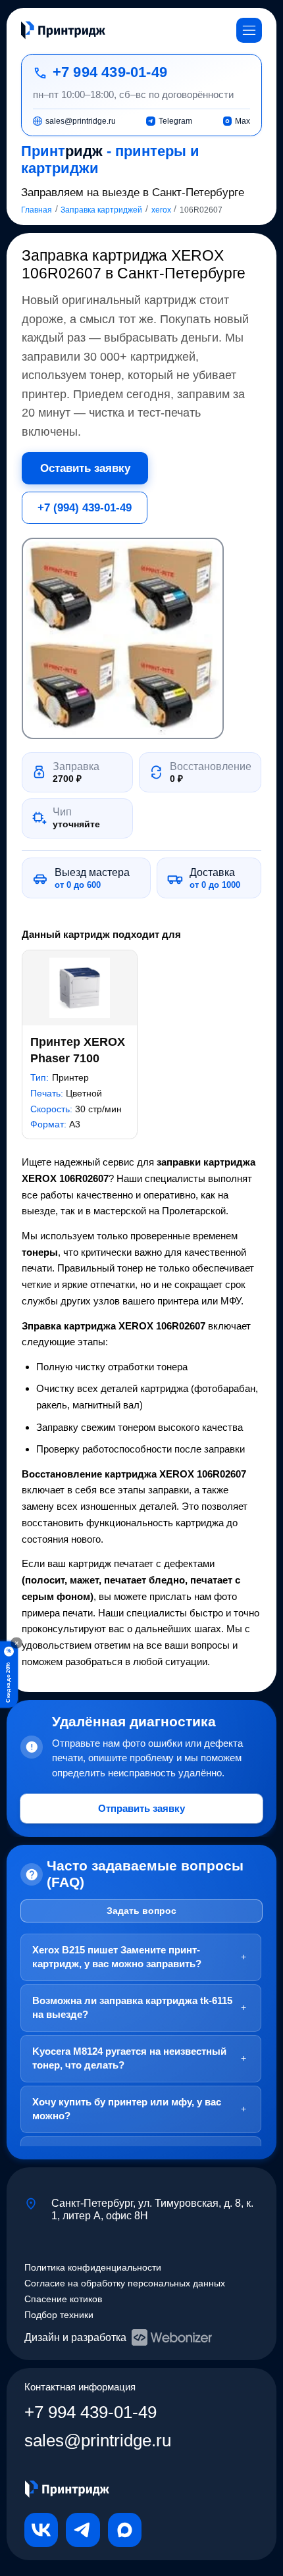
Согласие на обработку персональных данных (125, 2283)
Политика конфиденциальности (93, 2268)
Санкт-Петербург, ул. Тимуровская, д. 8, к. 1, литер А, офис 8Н (152, 2209)
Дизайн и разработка (75, 2337)
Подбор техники (59, 2315)
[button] (122, 638)
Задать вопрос (141, 1911)
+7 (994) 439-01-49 (85, 507)
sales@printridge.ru (98, 2440)
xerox (161, 210)
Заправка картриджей (101, 210)
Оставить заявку (85, 468)
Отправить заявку (141, 1808)
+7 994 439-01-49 (110, 72)
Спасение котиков (63, 2299)
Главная (37, 210)
